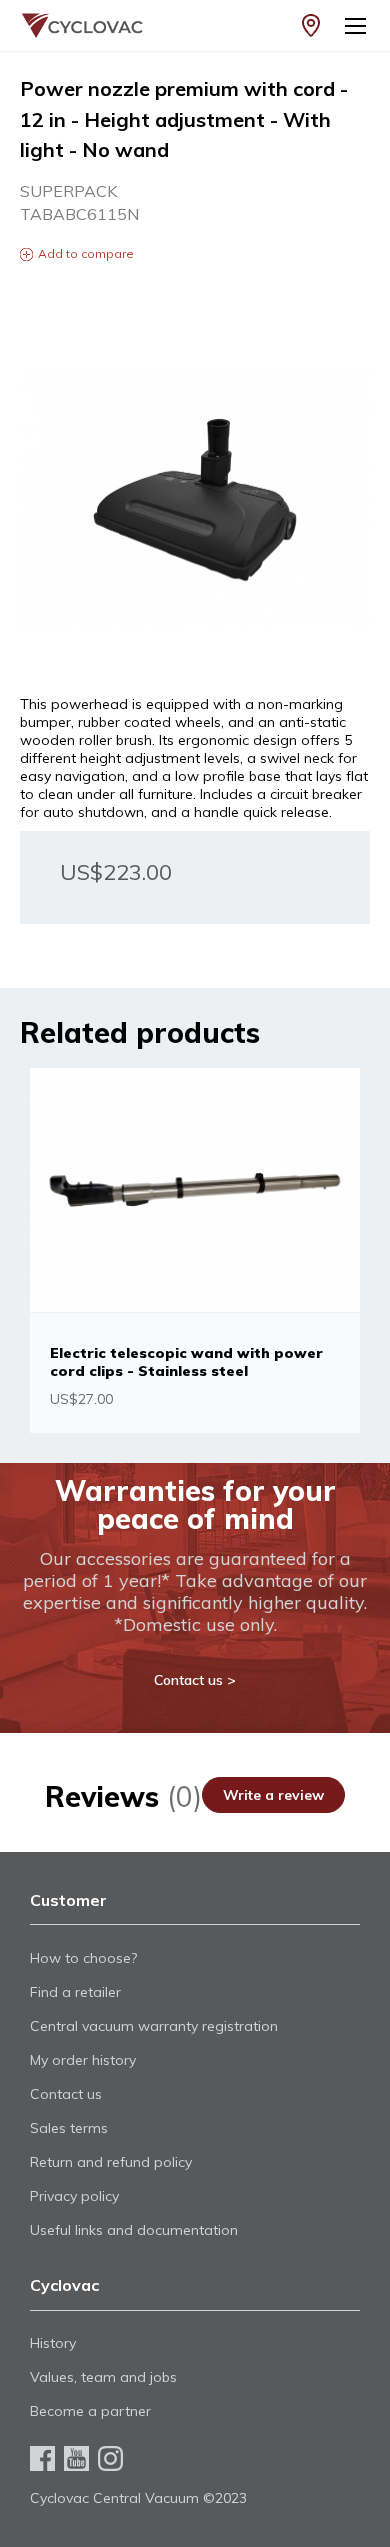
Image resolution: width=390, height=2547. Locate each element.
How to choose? (83, 1958)
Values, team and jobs (103, 2377)
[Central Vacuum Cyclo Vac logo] (70, 25)
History (53, 2343)
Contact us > (195, 1680)
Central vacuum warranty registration (154, 2026)
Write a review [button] (273, 1795)
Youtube (76, 2458)
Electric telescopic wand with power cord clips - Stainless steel (186, 1362)
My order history (83, 2060)
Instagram (110, 2458)
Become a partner (90, 2411)
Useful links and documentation (134, 2230)
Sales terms (69, 2128)
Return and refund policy (111, 2162)
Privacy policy (74, 2196)
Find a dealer (311, 25)
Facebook (42, 2458)
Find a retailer (75, 1992)
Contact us (66, 2094)
